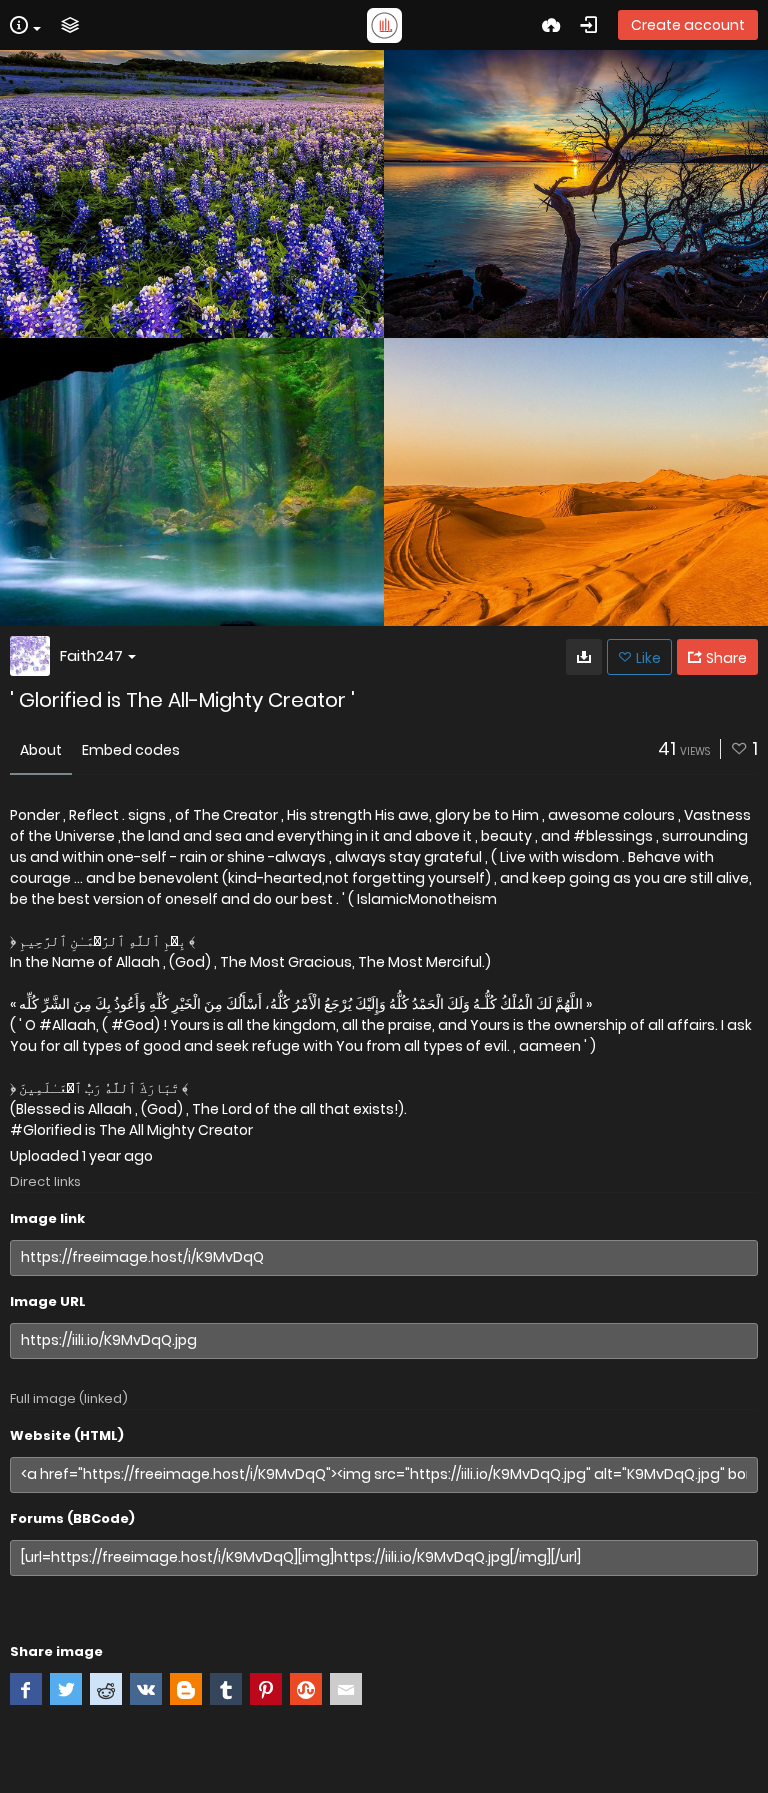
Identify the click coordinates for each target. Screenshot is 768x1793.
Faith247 (91, 655)
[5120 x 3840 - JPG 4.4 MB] (584, 657)
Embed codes (131, 750)
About (41, 750)
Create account (688, 25)
